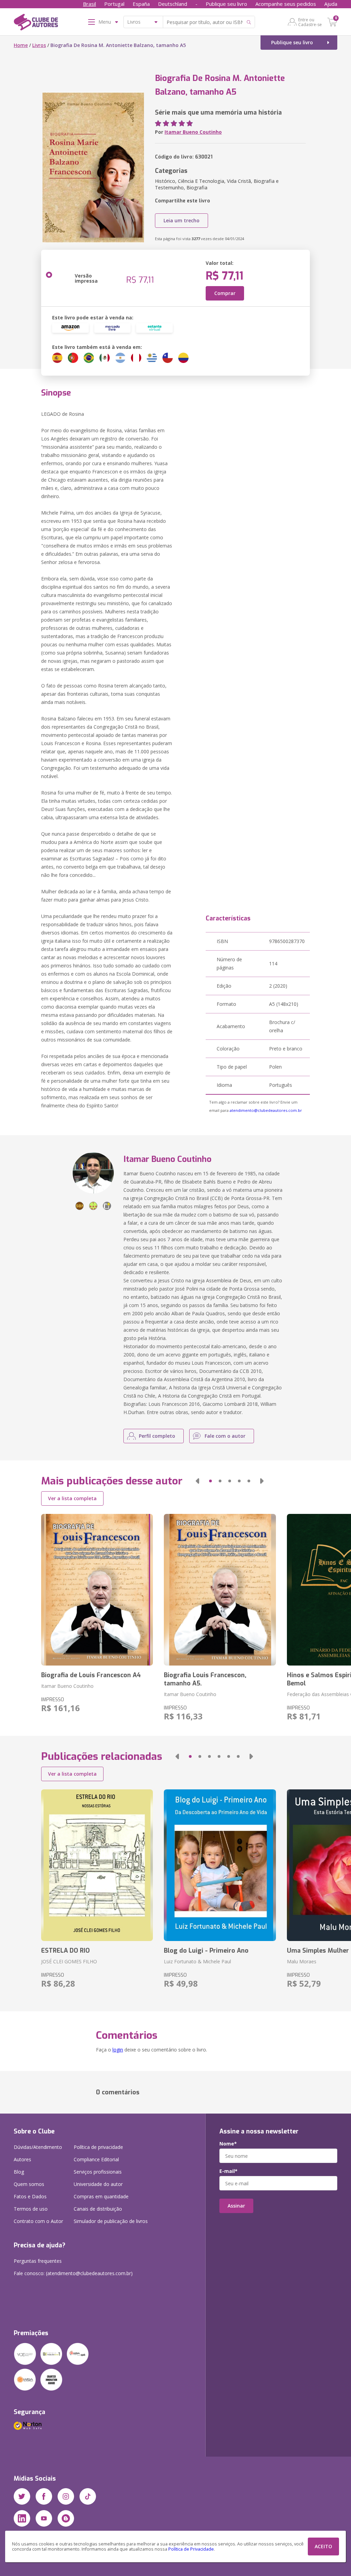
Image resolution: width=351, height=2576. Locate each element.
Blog (19, 2172)
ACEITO (323, 2546)
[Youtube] (44, 2518)
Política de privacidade (98, 2147)
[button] (197, 1481)
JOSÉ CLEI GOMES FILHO (69, 1961)
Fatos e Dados (30, 2196)
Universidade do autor (98, 2184)
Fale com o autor (225, 1436)
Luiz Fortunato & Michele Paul (197, 1961)
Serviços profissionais (98, 2172)
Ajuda (331, 4)
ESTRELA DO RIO (65, 1951)
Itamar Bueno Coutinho (193, 132)
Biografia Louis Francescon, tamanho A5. (205, 1679)
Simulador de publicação (111, 2221)
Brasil (89, 4)
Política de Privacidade (191, 2549)
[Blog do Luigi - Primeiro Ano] (220, 1865)
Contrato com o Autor (38, 2221)
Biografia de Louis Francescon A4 (91, 1675)
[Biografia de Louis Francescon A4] (97, 1590)
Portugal (114, 4)
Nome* (228, 2144)
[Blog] (66, 2518)
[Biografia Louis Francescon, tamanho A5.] (220, 1590)
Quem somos (29, 2184)
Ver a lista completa (72, 1498)
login (118, 2050)
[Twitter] (22, 2496)
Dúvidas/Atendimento (38, 2147)
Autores (22, 2159)
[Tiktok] (88, 2496)
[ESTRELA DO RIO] (97, 1865)
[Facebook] (44, 2496)
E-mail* (228, 2171)
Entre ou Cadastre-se (310, 22)
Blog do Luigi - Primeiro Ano (206, 1951)
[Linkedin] (22, 2518)
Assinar (236, 2206)
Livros (39, 45)
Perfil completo (157, 1436)
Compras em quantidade (101, 2196)
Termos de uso (31, 2209)
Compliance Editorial (96, 2159)
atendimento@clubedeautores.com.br (266, 1110)
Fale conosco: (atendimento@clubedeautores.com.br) (73, 2273)
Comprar (225, 293)
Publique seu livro (226, 4)
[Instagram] (66, 2496)
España (141, 4)
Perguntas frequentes (38, 2261)
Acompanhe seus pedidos (286, 4)
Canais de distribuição (98, 2209)
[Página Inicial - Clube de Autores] (36, 23)
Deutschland (173, 4)
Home (21, 45)
